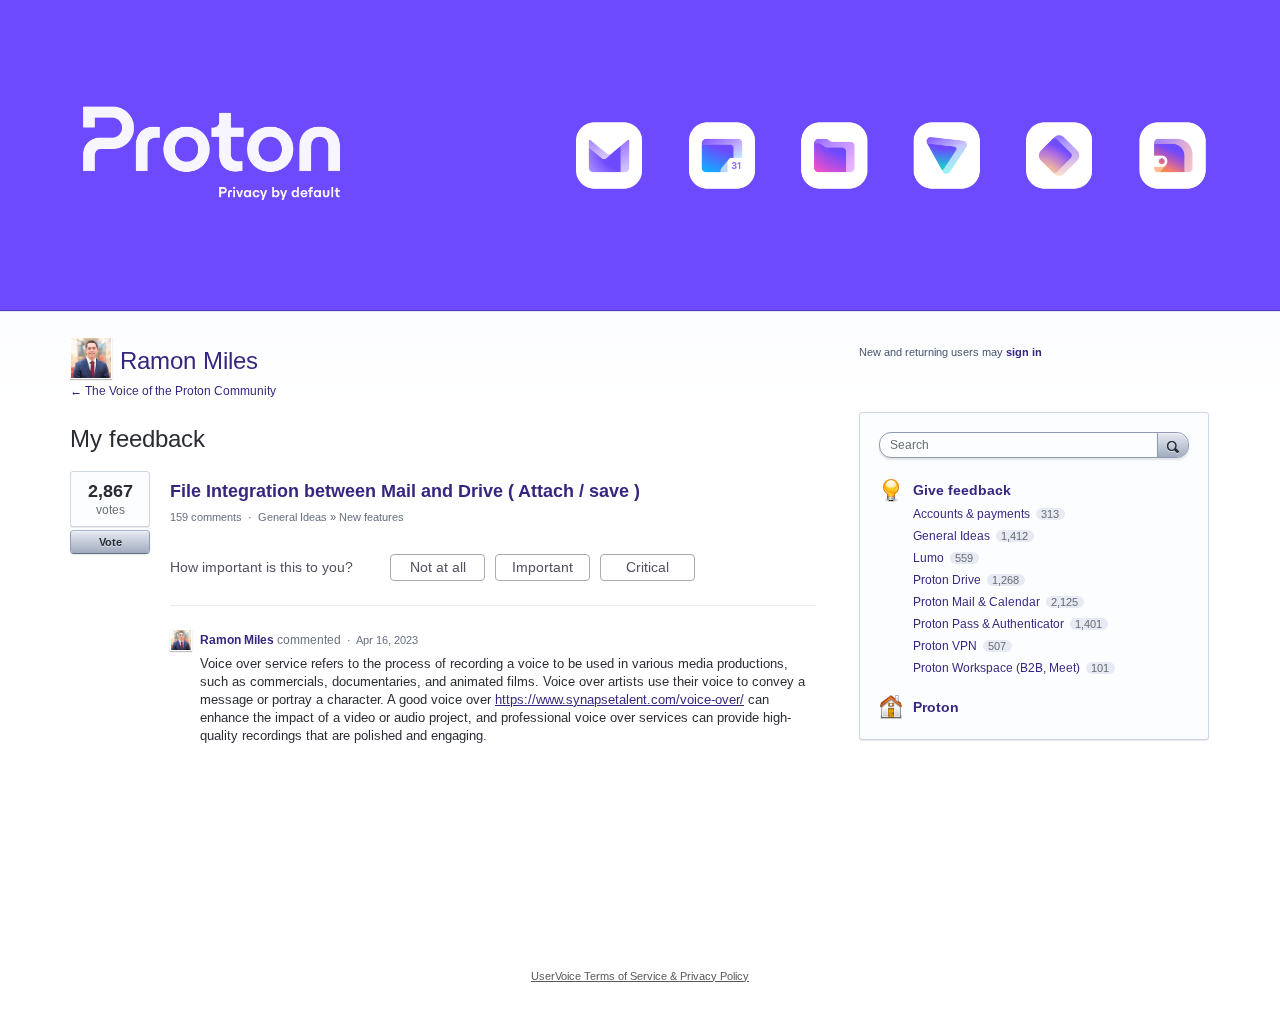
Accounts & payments (973, 514)
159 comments (206, 517)
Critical (660, 570)
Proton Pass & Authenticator (990, 624)
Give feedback (962, 490)
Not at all (447, 570)
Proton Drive (948, 580)
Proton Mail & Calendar (978, 602)
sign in (1024, 352)
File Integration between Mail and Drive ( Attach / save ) (405, 491)
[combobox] (1023, 445)
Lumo (930, 558)
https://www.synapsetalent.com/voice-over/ (619, 699)
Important (551, 570)
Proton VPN (946, 646)
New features (371, 517)
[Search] (1173, 444)
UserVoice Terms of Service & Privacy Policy (640, 976)
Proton (936, 707)
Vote (110, 542)
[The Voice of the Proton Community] (640, 155)
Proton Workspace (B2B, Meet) (998, 668)
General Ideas (292, 517)
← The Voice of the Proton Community (173, 391)
